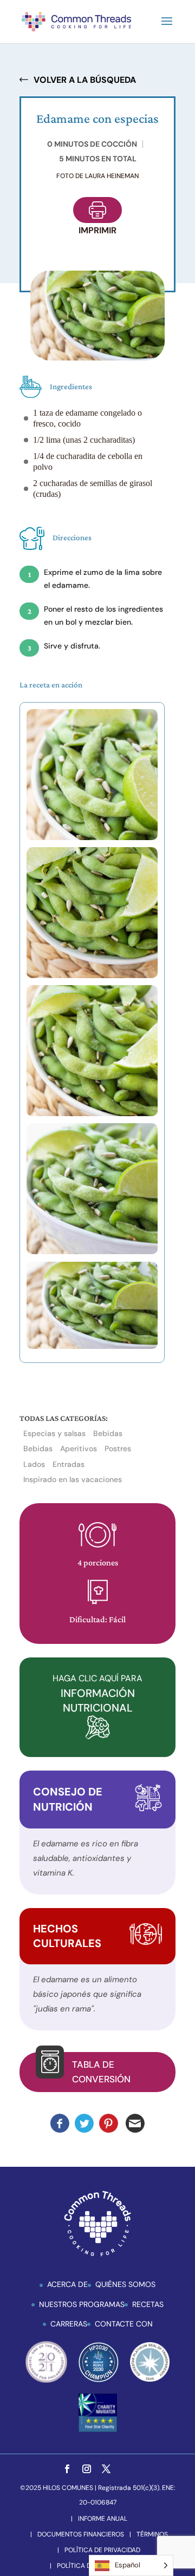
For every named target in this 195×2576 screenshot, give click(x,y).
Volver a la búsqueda (85, 80)
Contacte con (124, 2324)
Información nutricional (97, 1693)
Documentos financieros (81, 2534)
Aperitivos (79, 1448)
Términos (152, 2534)
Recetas (148, 2304)
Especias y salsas (54, 1433)
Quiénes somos (125, 2284)
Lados (34, 1464)
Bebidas (108, 1433)
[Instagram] (87, 2470)
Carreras (69, 2324)
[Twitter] (106, 2470)
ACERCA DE (67, 2284)
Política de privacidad (102, 2550)
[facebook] (67, 2470)
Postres (118, 1448)
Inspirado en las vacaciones (73, 1479)
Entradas (69, 1464)
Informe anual (103, 2519)
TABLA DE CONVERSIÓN (101, 2072)
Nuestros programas (82, 2304)
